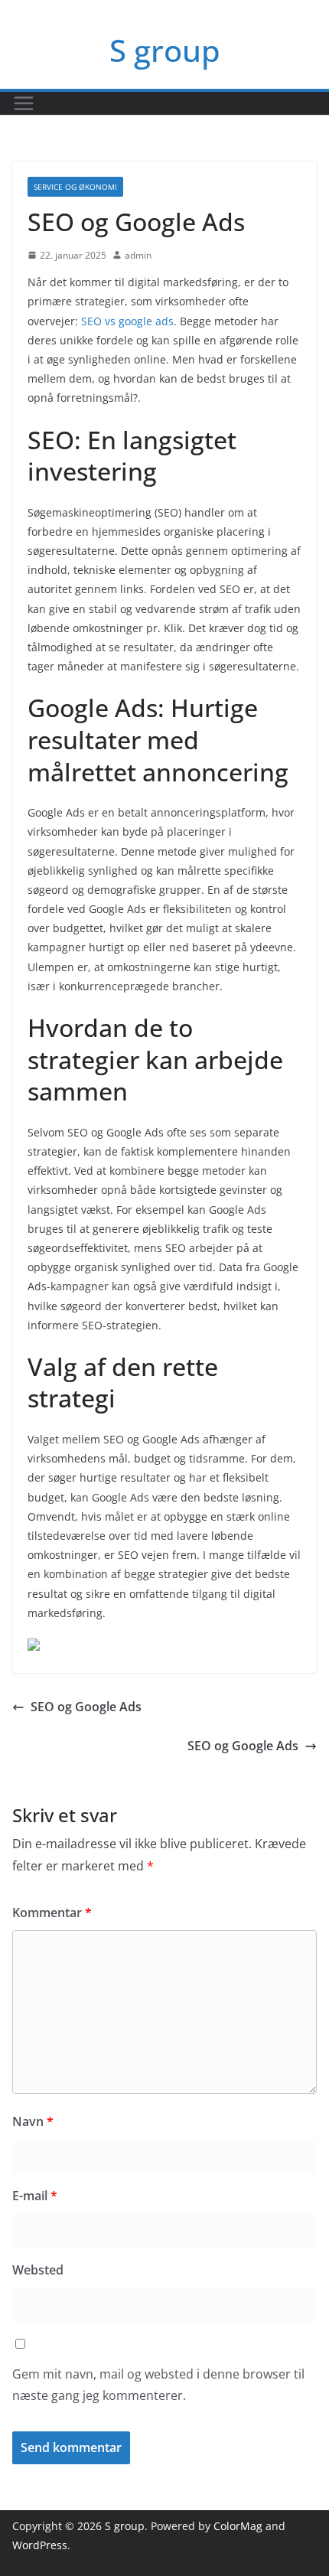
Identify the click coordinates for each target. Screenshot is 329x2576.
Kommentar (52, 1912)
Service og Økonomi (75, 187)
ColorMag (238, 2526)
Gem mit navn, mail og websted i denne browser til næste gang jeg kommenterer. (158, 2385)
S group (165, 50)
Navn (33, 2121)
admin (138, 255)
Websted (38, 2270)
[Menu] (24, 103)
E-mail (35, 2196)
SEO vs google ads (127, 321)
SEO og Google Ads (86, 1707)
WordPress (40, 2545)
